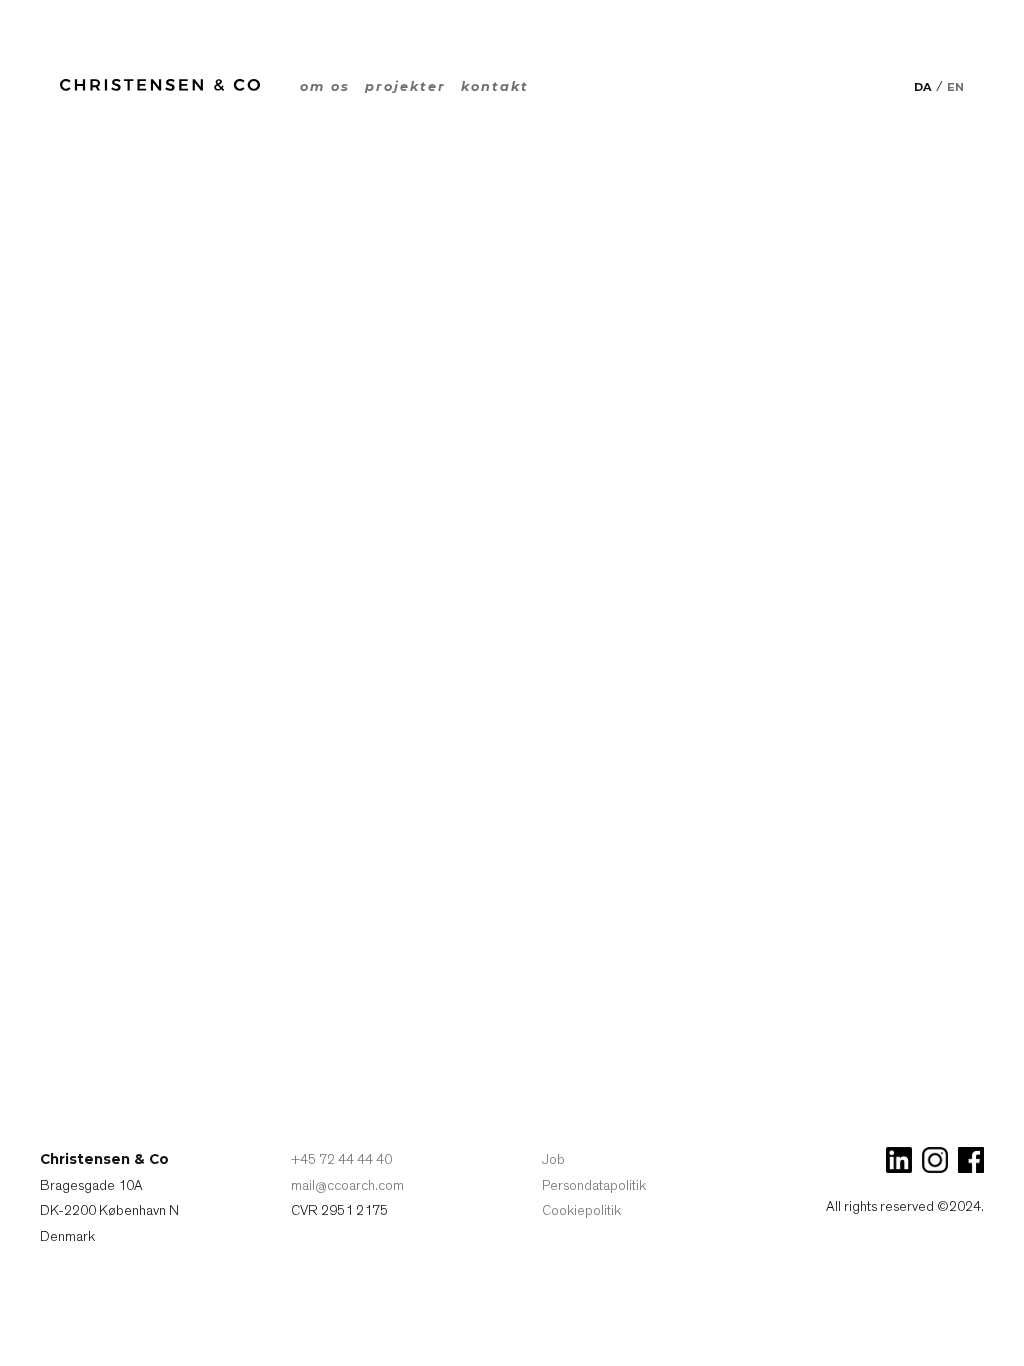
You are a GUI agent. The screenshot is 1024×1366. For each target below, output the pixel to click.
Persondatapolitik (594, 1185)
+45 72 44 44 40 (341, 1159)
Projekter (405, 86)
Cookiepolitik (581, 1210)
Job (553, 1159)
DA (923, 87)
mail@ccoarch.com (347, 1185)
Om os (325, 86)
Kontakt (495, 86)
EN (955, 87)
